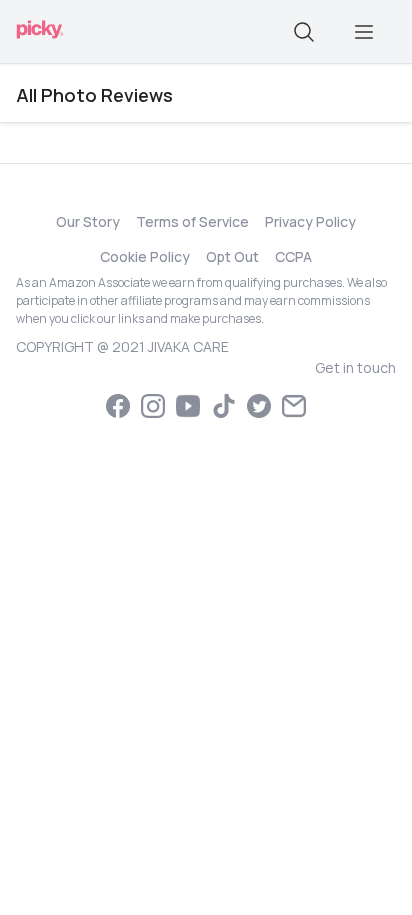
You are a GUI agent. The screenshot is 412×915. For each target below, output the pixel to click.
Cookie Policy (145, 256)
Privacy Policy (310, 221)
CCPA (293, 256)
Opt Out (232, 256)
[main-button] (364, 32)
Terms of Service (192, 221)
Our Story (88, 221)
